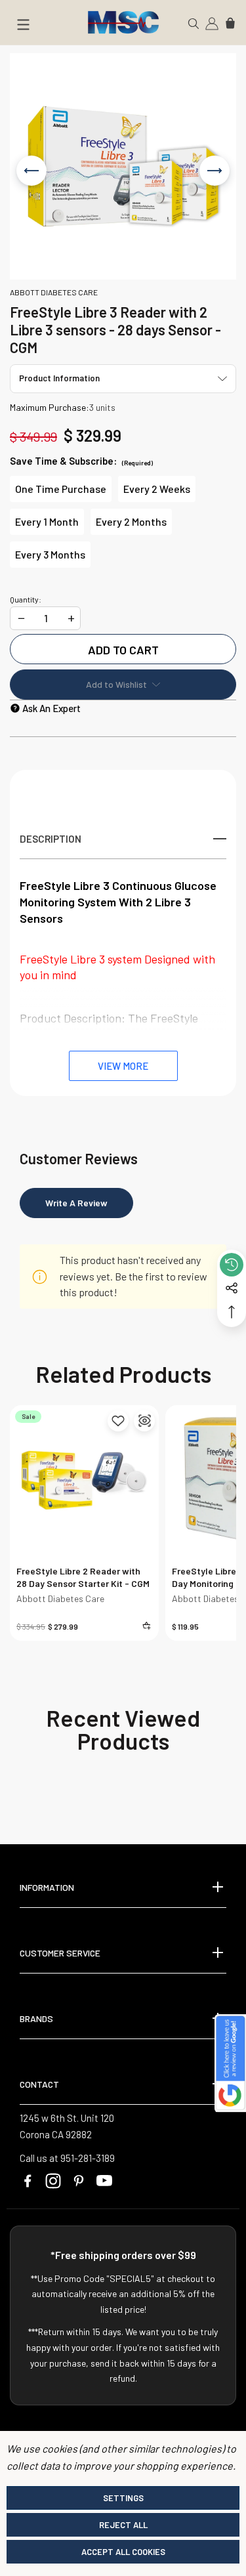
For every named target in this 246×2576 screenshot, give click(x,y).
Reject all (123, 2525)
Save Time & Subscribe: (81, 461)
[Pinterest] (79, 2181)
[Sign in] (212, 22)
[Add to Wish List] (118, 1421)
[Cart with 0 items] (230, 22)
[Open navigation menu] (23, 27)
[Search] (194, 22)
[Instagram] (53, 2181)
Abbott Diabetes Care (60, 1598)
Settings (123, 2498)
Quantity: (26, 600)
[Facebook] (28, 2181)
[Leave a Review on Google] (230, 2063)
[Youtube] (104, 2181)
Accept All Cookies (123, 2552)
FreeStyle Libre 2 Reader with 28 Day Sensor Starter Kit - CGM (83, 1577)
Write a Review (76, 1203)
